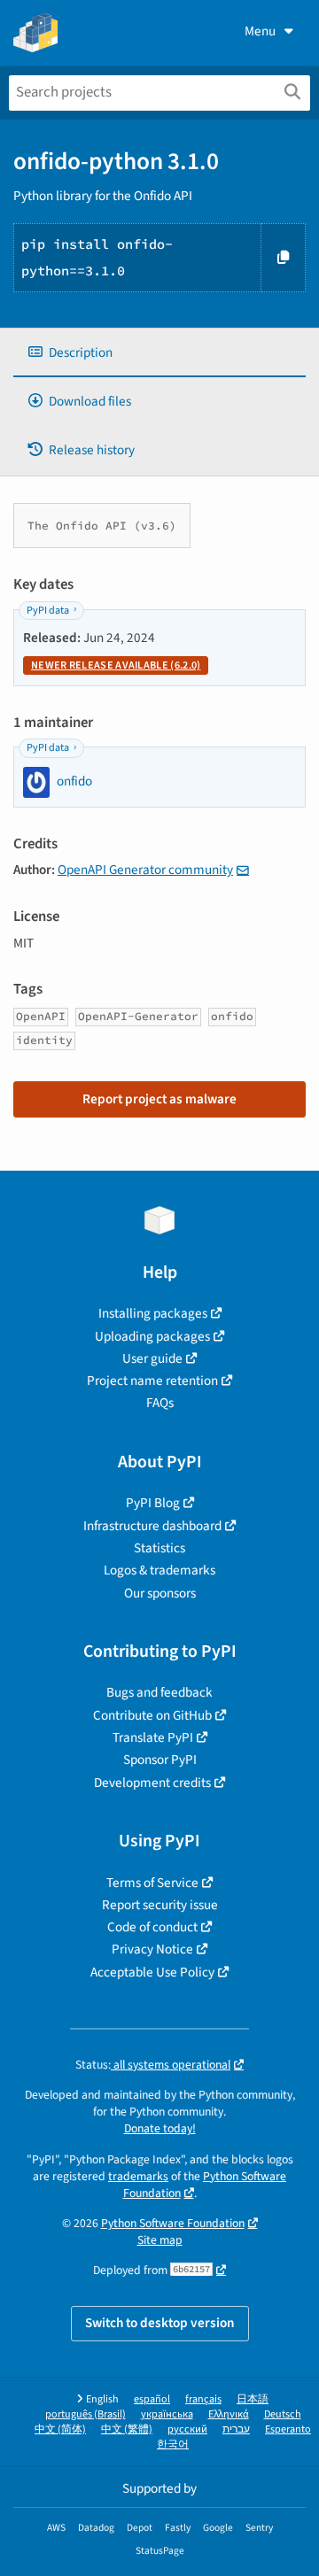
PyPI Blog (153, 1503)
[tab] (159, 353)
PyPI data (48, 611)
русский (187, 2429)
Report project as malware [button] (159, 1099)
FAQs (160, 1403)
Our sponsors (160, 1593)
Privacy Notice (152, 1949)
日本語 (253, 2399)
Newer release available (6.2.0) (116, 665)
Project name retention (152, 1381)
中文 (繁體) (127, 2429)
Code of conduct (152, 1927)
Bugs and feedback (159, 1692)
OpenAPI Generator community (145, 870)
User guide (152, 1358)
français (203, 2399)
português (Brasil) (86, 2414)
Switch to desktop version (160, 2323)
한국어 (173, 2444)
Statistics (159, 1548)
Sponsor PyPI (160, 1760)
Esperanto (288, 2429)
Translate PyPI (153, 1737)
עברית (236, 2429)
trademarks (138, 2176)
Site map (160, 2240)
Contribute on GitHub (152, 1715)
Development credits (152, 1783)
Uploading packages (152, 1336)
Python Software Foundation (205, 2185)
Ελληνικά (229, 2414)
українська (167, 2414)
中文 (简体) (60, 2429)
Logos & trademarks (159, 1570)
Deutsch (283, 2414)
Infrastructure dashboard (152, 1526)
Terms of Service (152, 1883)
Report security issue (160, 1905)
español (152, 2399)
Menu (260, 31)
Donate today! (160, 2128)
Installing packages (153, 1313)
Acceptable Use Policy (152, 1972)
